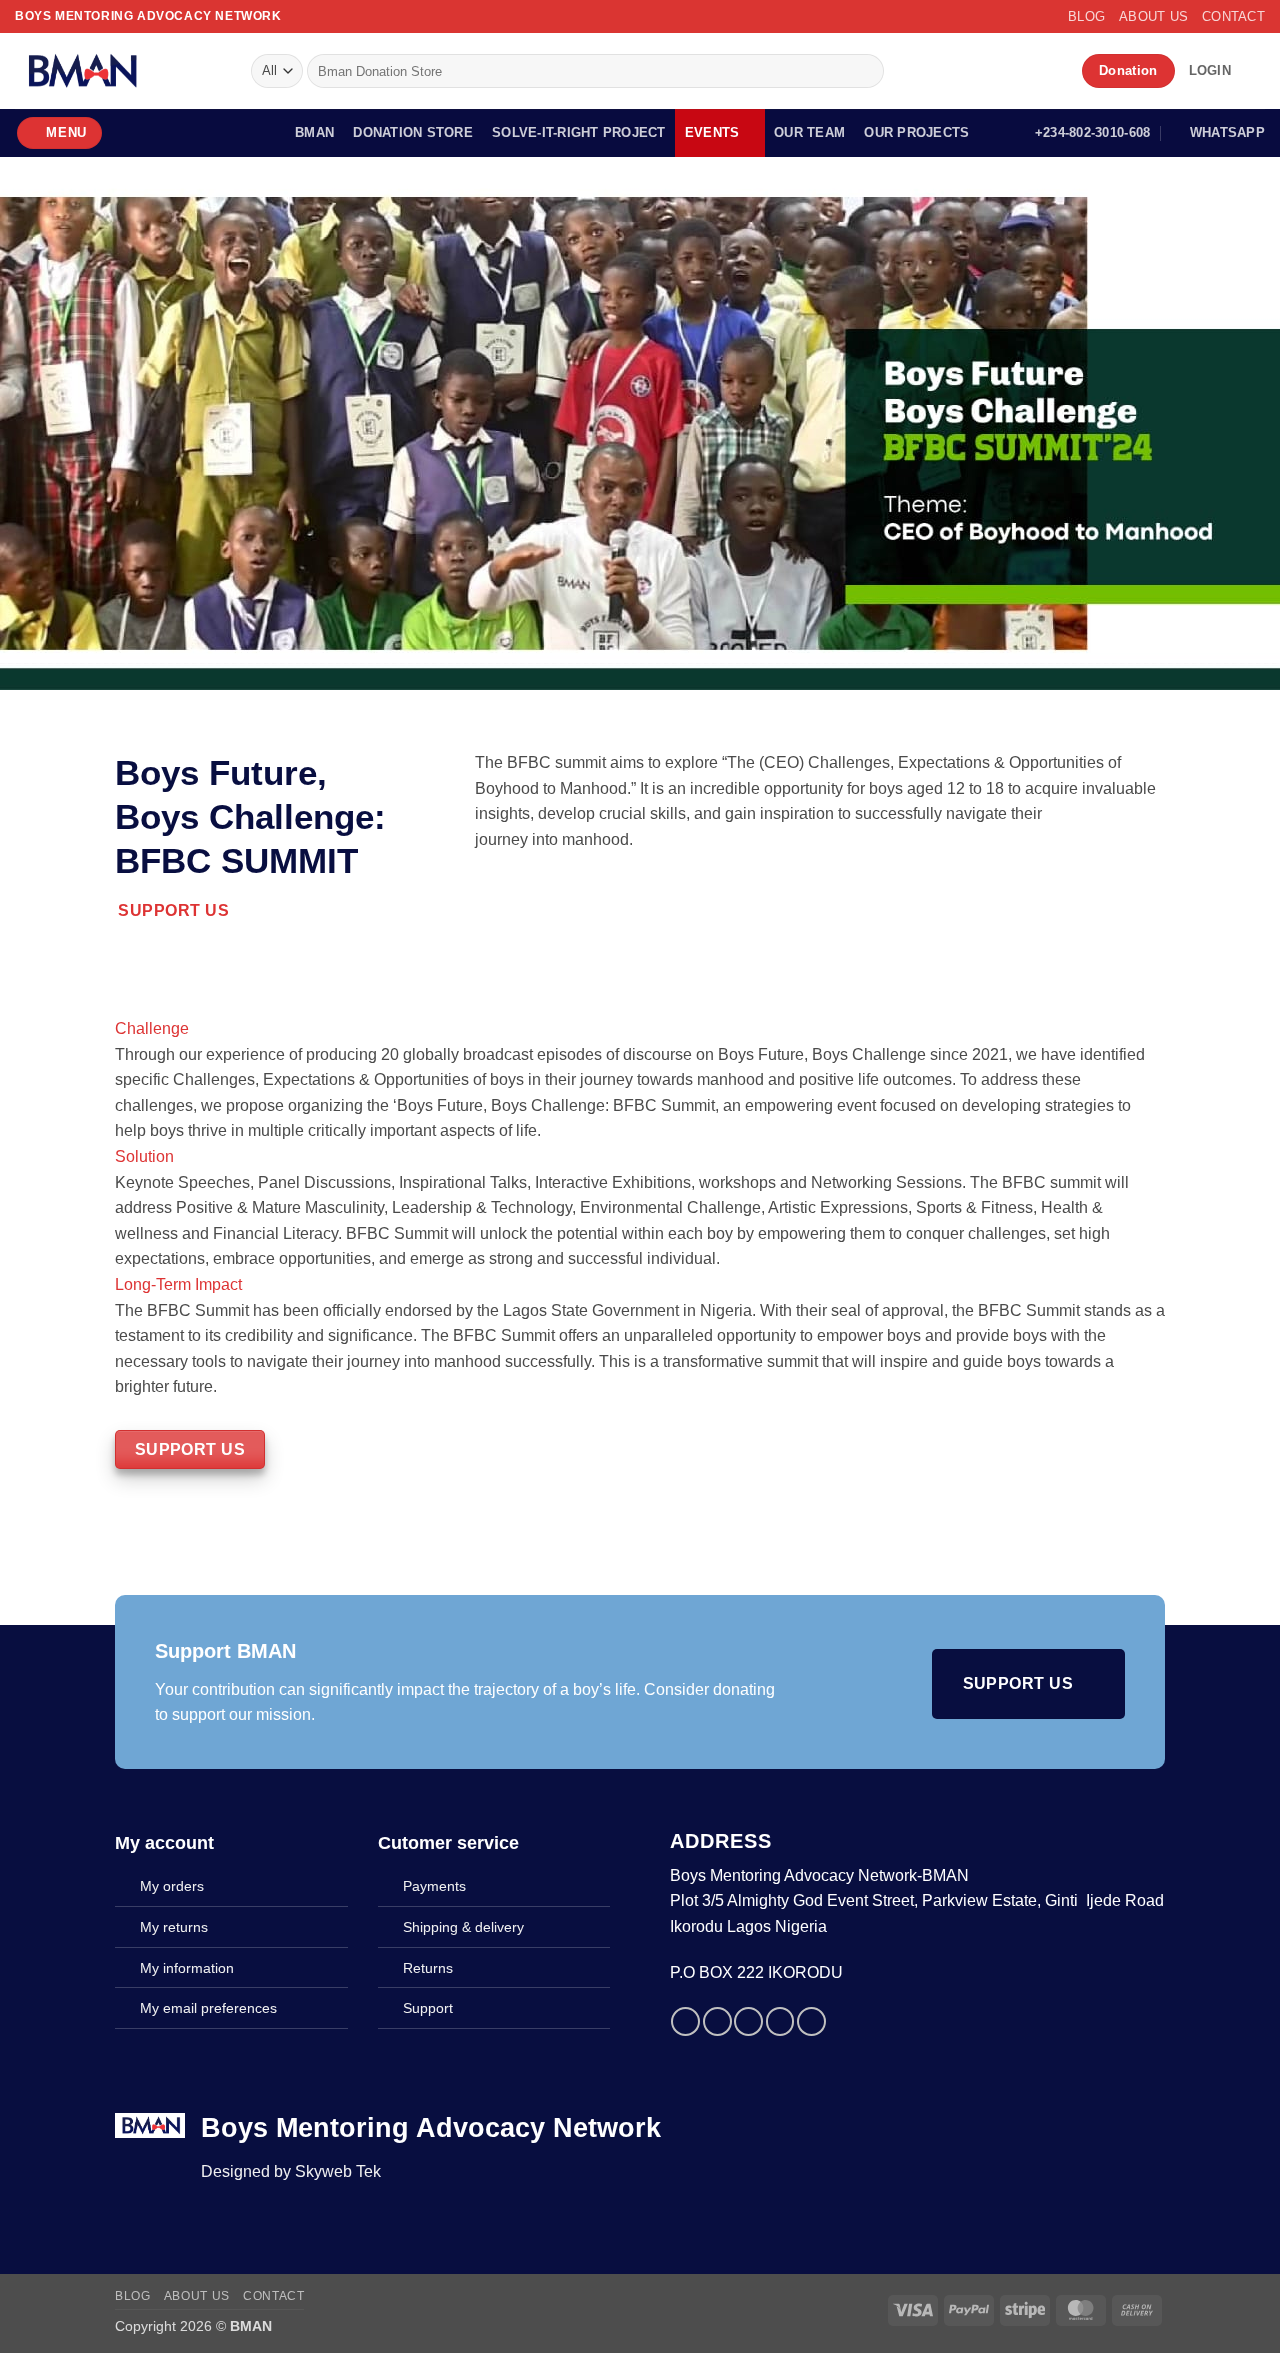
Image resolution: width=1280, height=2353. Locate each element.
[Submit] (864, 71)
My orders (172, 1886)
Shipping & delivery (463, 1927)
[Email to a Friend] (748, 2021)
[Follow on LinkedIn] (1029, 71)
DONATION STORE (413, 132)
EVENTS (712, 132)
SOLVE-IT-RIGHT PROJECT (579, 132)
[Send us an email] (976, 71)
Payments (434, 1886)
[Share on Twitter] (717, 2021)
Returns (428, 1968)
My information (187, 1968)
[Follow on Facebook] (898, 71)
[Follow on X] (950, 71)
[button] (1210, 71)
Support (428, 2008)
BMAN (314, 132)
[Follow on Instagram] (924, 71)
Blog (1086, 16)
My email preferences (208, 2008)
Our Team (809, 132)
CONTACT (1233, 16)
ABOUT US (1153, 16)
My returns (174, 1927)
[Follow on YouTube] (1055, 71)
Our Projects (916, 132)
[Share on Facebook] (685, 2021)
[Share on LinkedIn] (811, 2021)
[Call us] (1003, 71)
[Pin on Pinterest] (780, 2021)
